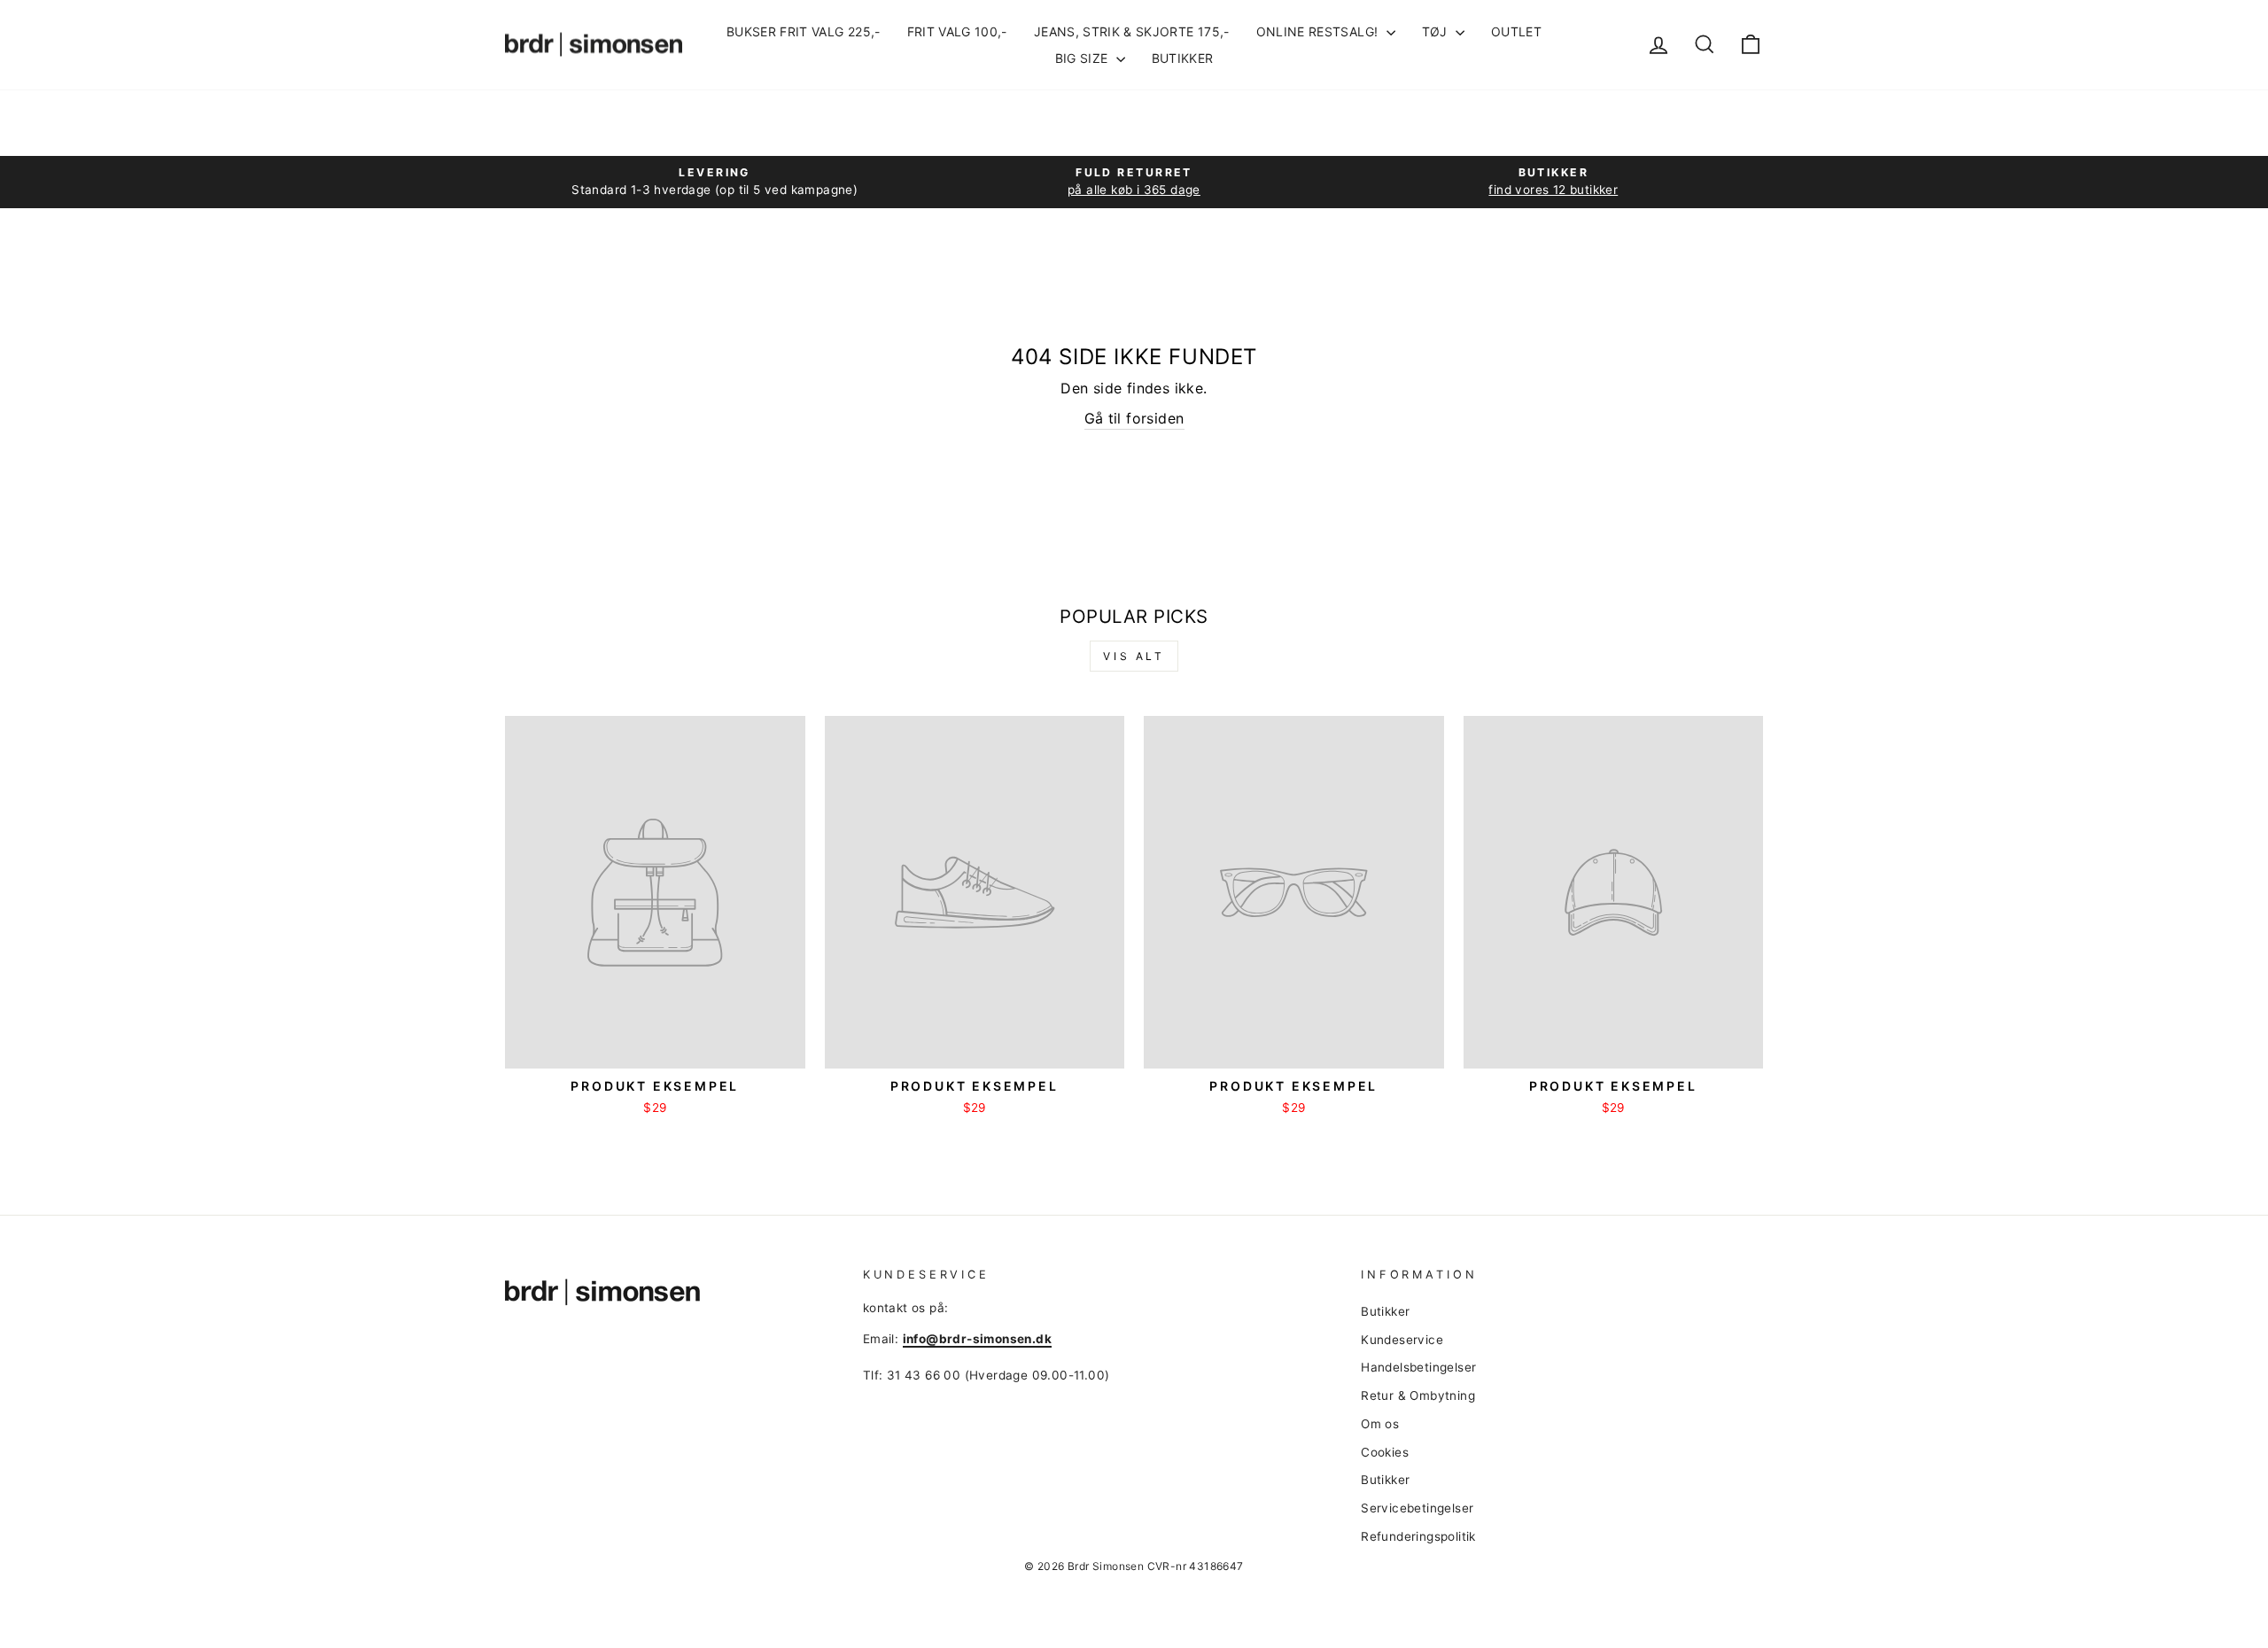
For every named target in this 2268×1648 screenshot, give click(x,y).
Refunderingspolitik (1418, 1536)
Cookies (1385, 1452)
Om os (1380, 1424)
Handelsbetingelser (1418, 1367)
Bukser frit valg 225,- (804, 31)
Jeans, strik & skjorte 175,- (1132, 31)
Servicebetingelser (1417, 1508)
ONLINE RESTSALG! (1319, 31)
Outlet (1516, 31)
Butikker (1183, 58)
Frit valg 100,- (957, 31)
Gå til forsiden (1134, 418)
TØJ (1437, 31)
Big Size (1084, 58)
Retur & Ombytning (1418, 1395)
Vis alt (1134, 656)
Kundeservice (1402, 1340)
